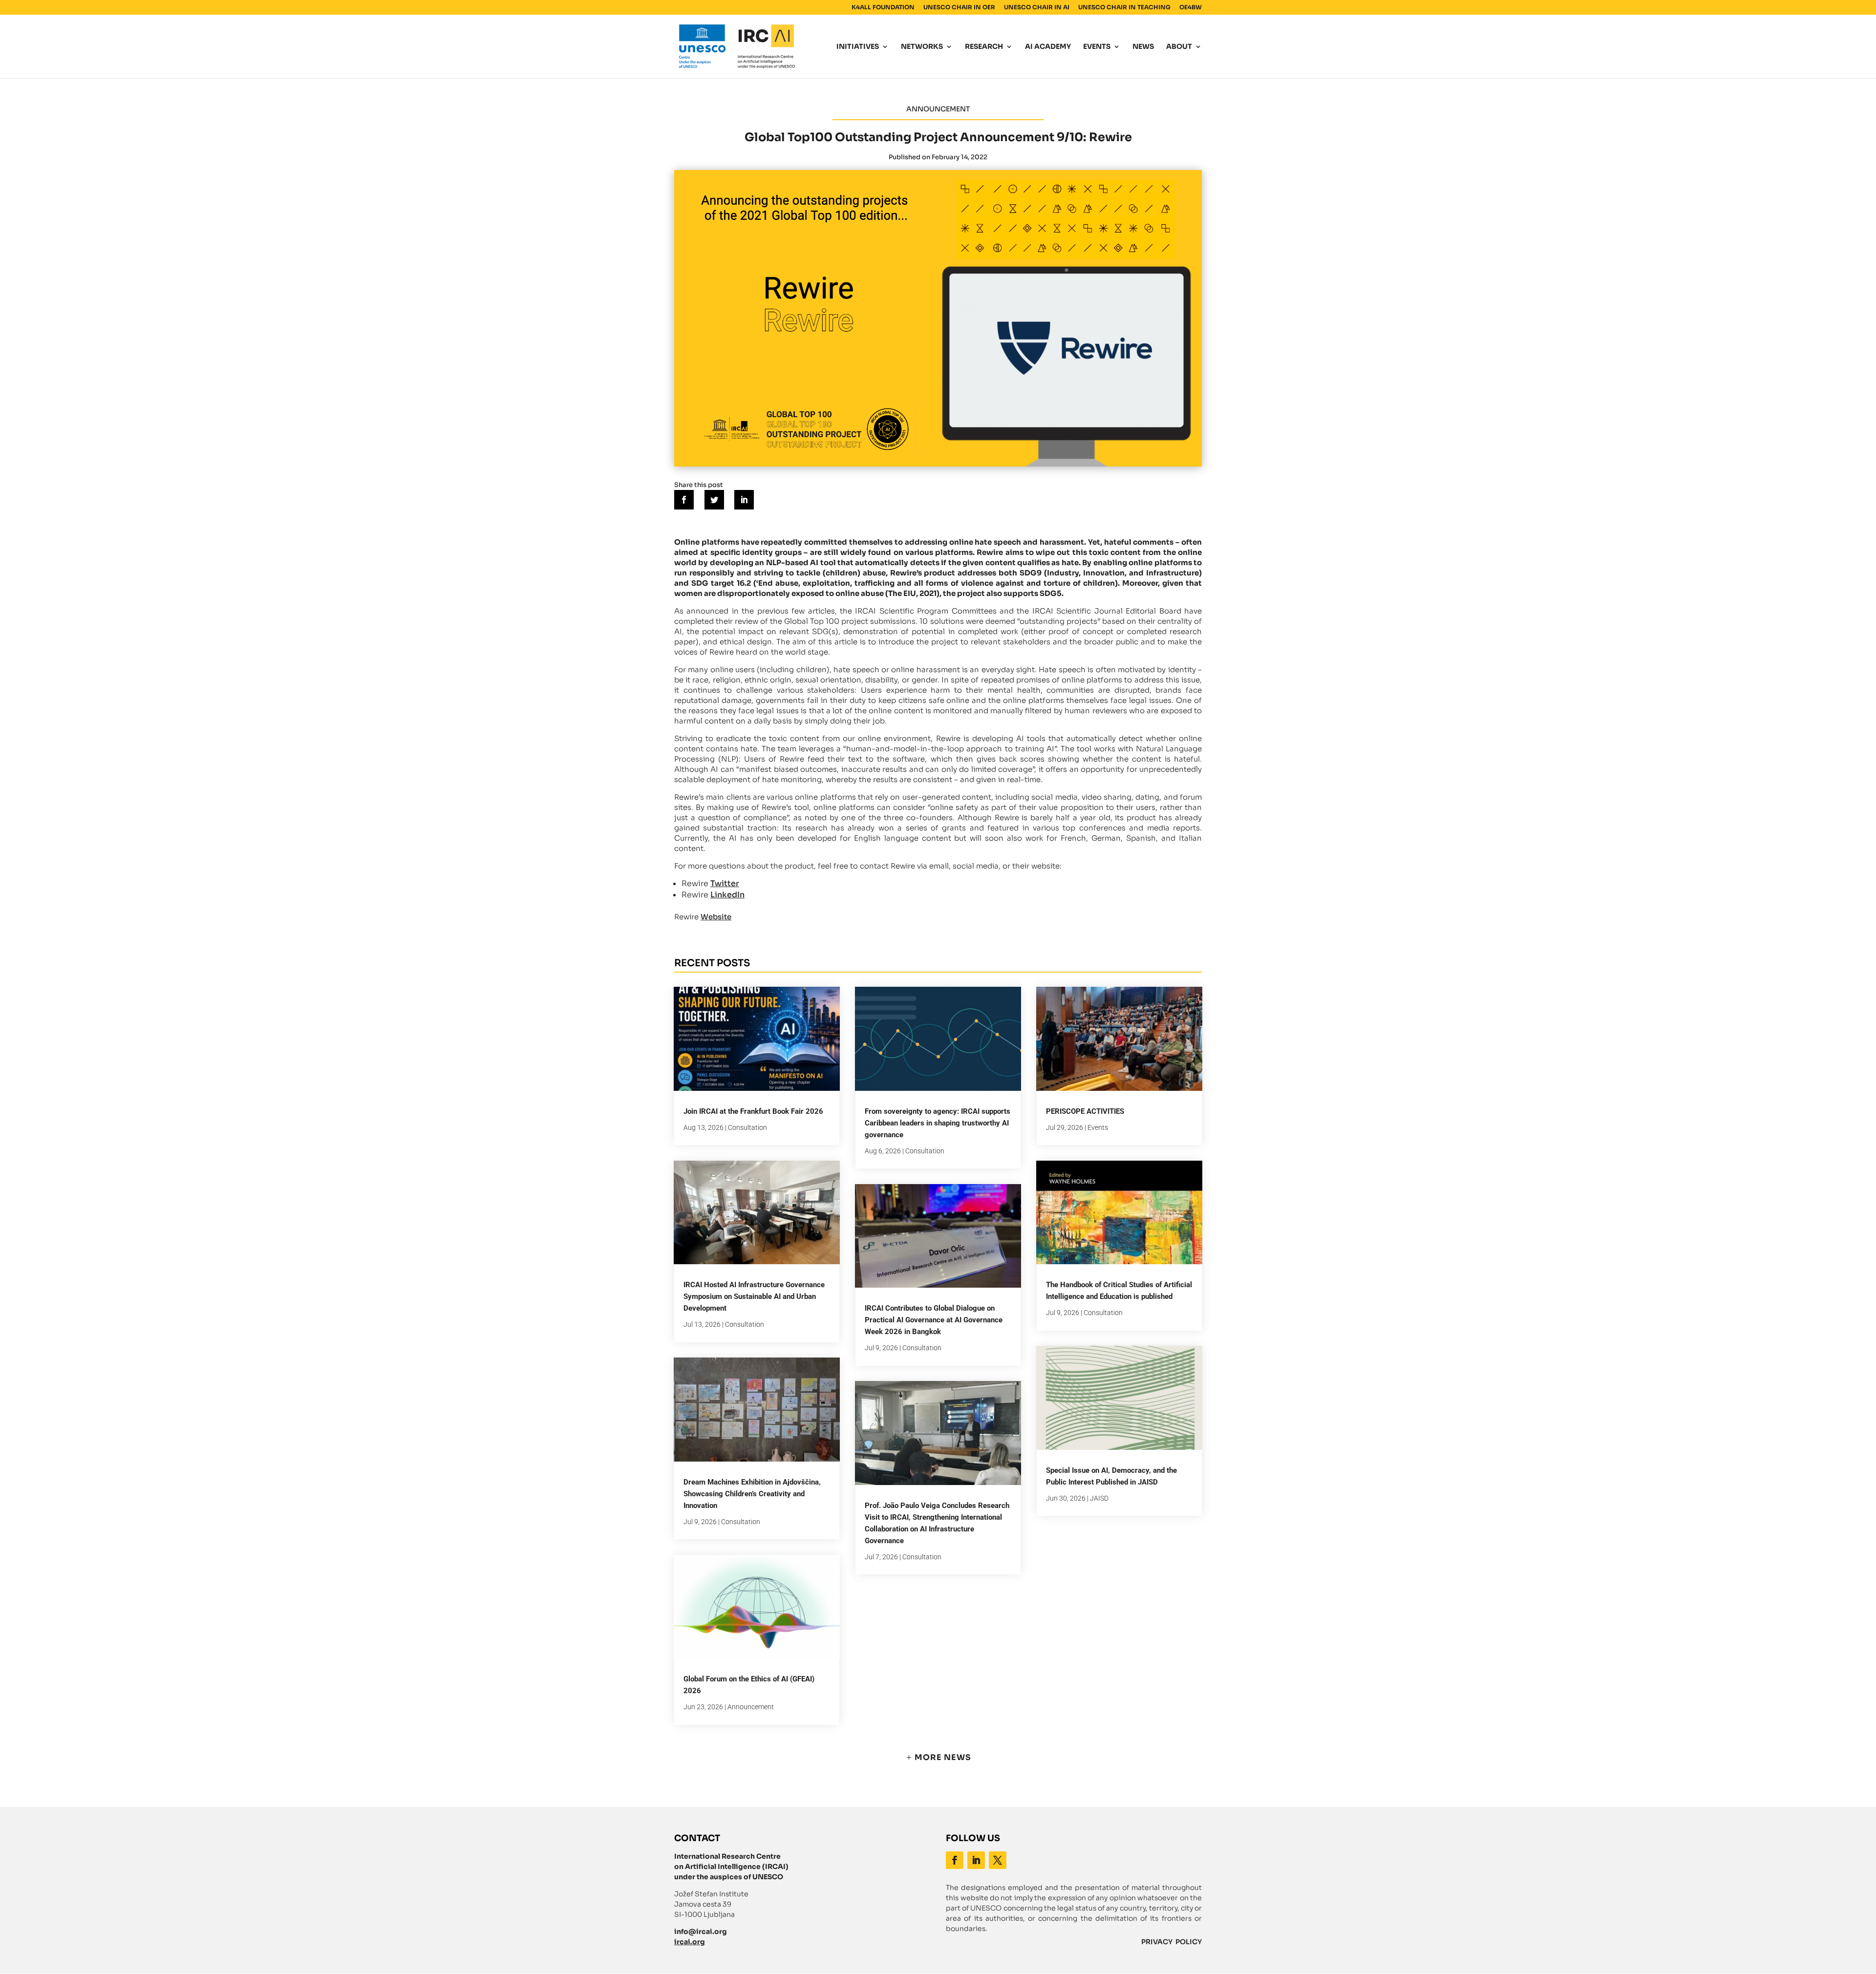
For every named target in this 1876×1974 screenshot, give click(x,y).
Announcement (751, 1707)
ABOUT (1179, 47)
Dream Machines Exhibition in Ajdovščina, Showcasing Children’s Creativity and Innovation (752, 1494)
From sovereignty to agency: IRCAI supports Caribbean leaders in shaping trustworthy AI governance (938, 1123)
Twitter (725, 883)
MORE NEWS (943, 1757)
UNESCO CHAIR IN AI (1037, 8)
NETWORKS (922, 47)
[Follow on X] (998, 1860)
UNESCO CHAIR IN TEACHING (1124, 8)
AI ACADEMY (1048, 47)
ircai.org (690, 1942)
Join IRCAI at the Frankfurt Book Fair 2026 (753, 1111)
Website (716, 917)
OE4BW (1191, 8)
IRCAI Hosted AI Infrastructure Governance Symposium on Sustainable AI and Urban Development (754, 1296)
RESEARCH (984, 47)
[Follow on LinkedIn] (976, 1860)
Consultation (747, 1127)
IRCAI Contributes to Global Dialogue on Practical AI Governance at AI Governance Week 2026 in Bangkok (934, 1320)
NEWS (1143, 47)
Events (1098, 1127)
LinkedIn (727, 895)
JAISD (1099, 1498)
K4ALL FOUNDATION (883, 8)
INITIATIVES (858, 47)
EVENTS (1097, 47)
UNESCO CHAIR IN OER (959, 8)
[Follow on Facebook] (955, 1860)
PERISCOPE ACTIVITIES (1085, 1111)
